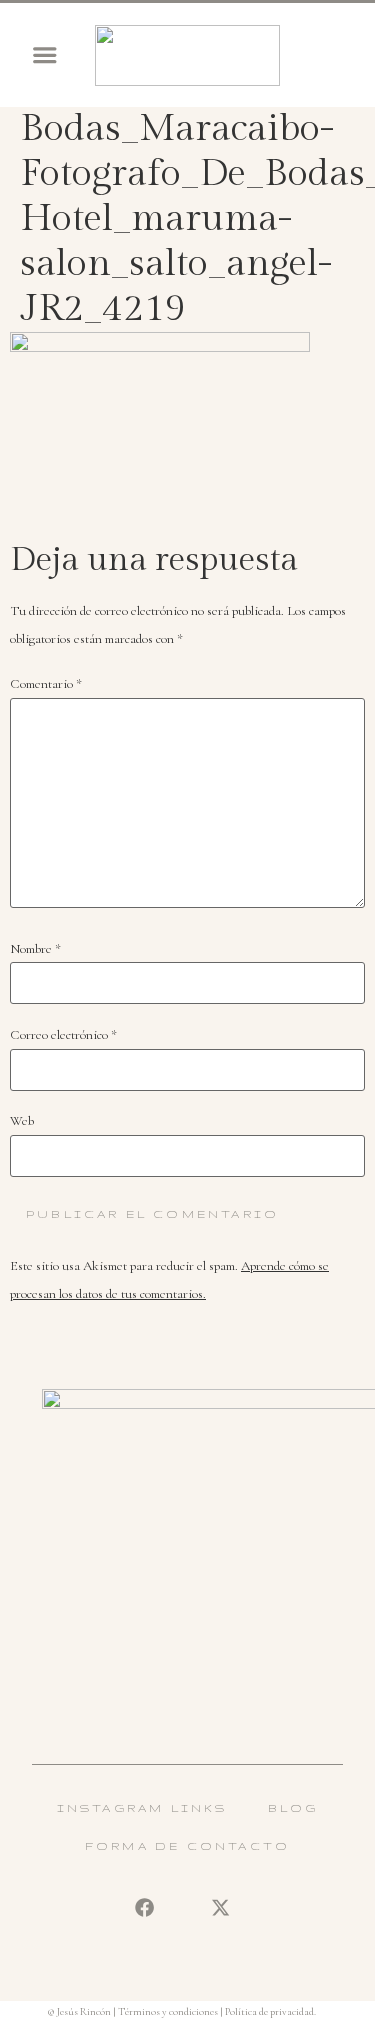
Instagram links (142, 1808)
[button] (45, 55)
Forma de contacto (187, 1846)
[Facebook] (144, 1908)
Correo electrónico (63, 1036)
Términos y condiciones (168, 2011)
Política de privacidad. (270, 2011)
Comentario (46, 685)
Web (22, 1122)
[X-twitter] (221, 1908)
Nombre (35, 950)
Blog (293, 1808)
